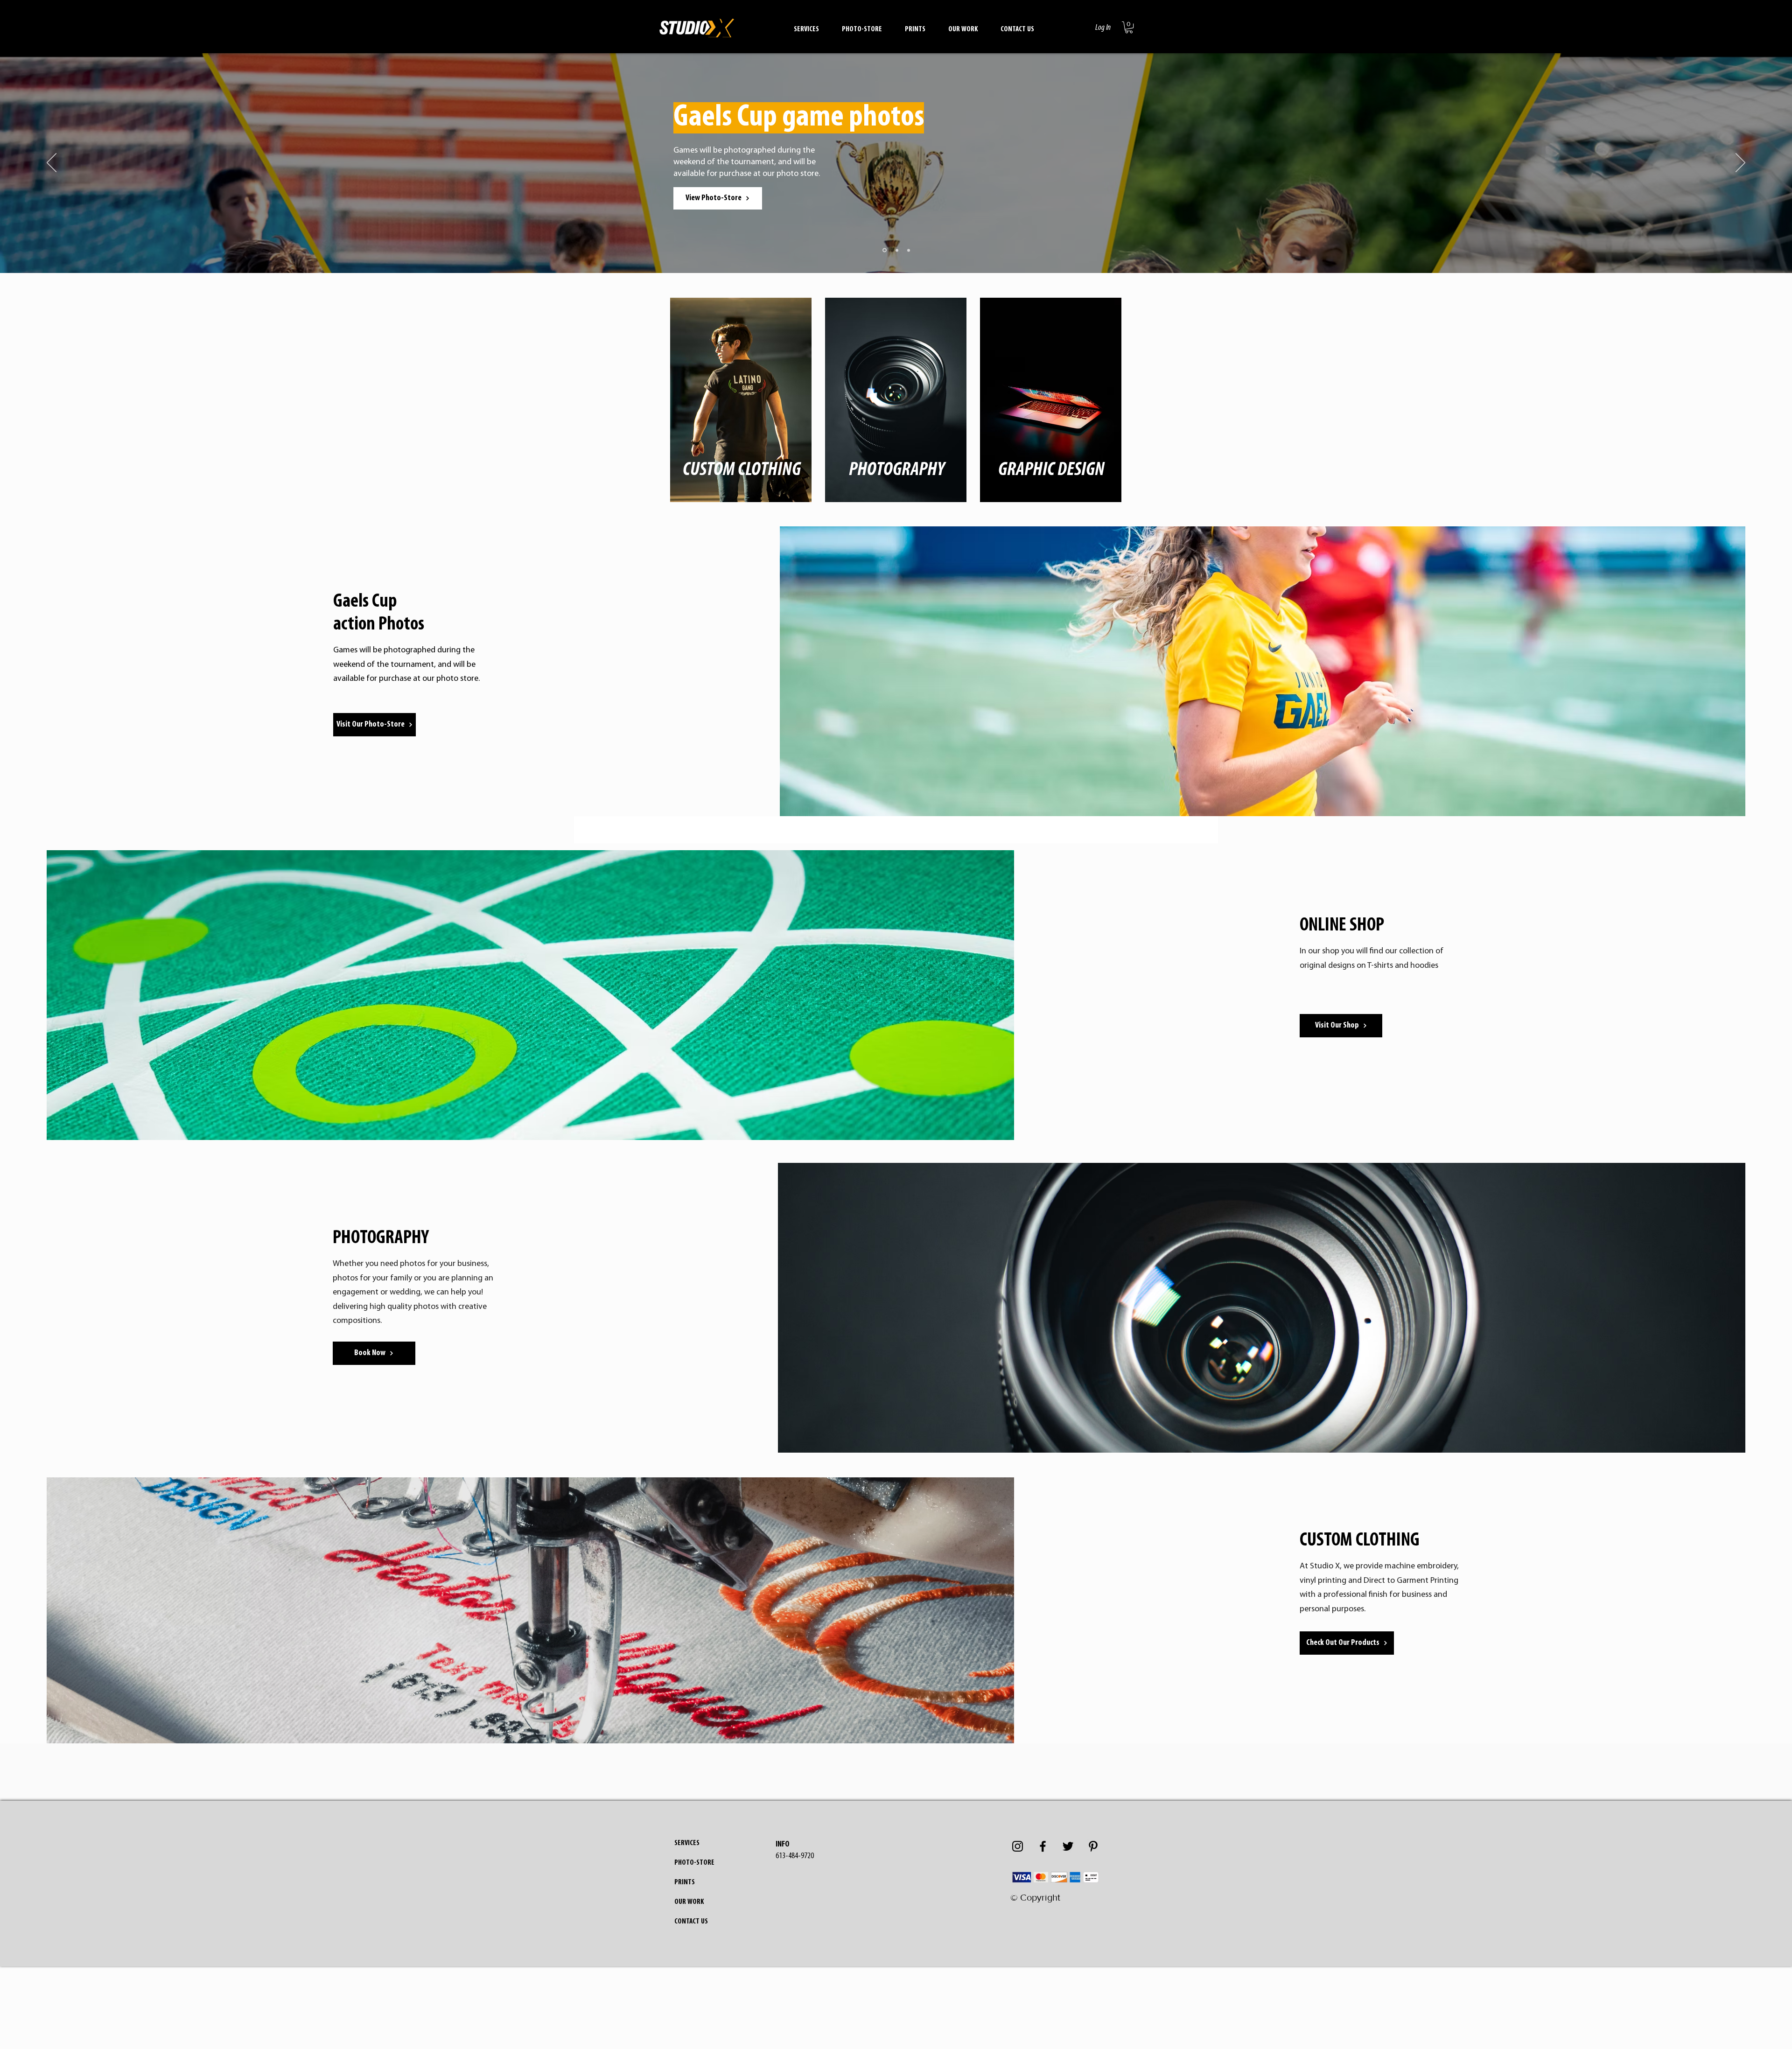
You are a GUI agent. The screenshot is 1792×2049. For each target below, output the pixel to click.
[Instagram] (1018, 1846)
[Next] (1740, 163)
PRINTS (685, 1882)
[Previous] (52, 163)
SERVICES (687, 1843)
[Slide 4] (909, 250)
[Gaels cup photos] (884, 250)
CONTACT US (691, 1922)
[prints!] (896, 250)
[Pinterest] (1093, 1846)
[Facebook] (1043, 1846)
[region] (742, 396)
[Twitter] (1068, 1846)
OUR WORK (689, 1902)
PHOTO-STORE (694, 1863)
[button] (806, 25)
